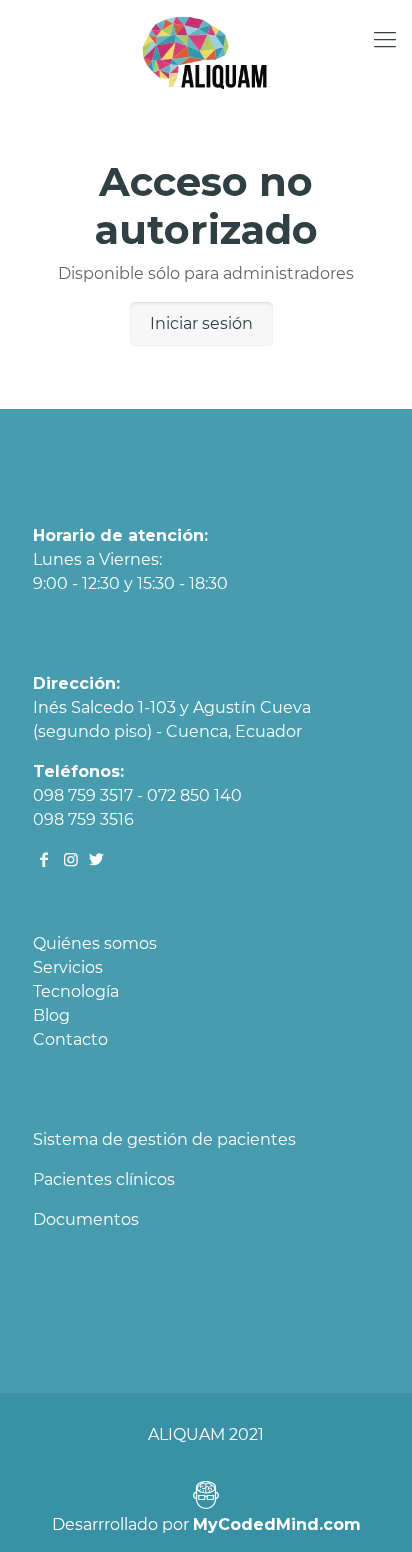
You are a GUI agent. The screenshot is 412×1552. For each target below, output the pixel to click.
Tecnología (76, 991)
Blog (51, 1015)
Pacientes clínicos (104, 1179)
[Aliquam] (206, 50)
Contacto (70, 1039)
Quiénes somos (95, 943)
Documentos (86, 1219)
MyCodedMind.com (277, 1524)
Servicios (68, 967)
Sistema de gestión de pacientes (164, 1139)
